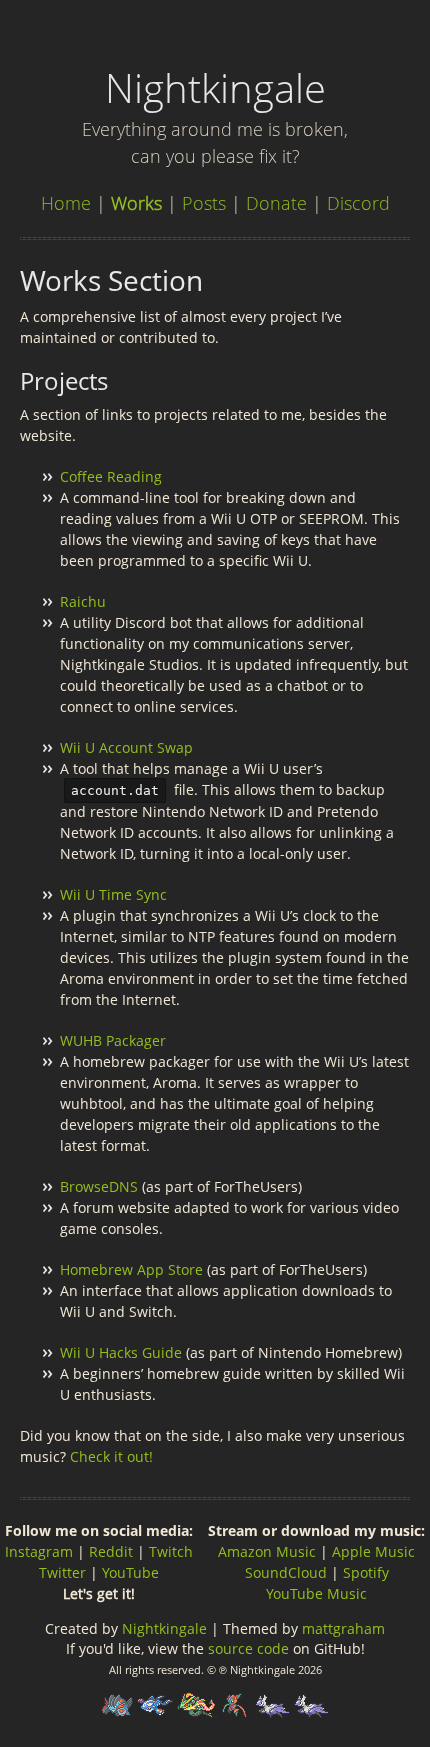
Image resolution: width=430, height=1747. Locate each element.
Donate (276, 203)
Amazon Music (267, 1551)
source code (248, 1648)
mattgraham (343, 1628)
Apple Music (373, 1551)
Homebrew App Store (131, 1269)
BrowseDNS (99, 1186)
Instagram (39, 1551)
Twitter (62, 1572)
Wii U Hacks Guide (121, 1352)
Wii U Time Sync (113, 894)
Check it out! (111, 1456)
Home (66, 203)
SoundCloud (286, 1572)
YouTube (130, 1572)
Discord (358, 203)
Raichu (83, 601)
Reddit (111, 1551)
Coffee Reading (111, 476)
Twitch (171, 1551)
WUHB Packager (113, 1040)
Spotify (366, 1572)
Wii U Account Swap (126, 747)
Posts (204, 203)
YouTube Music (316, 1593)
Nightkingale (164, 1628)
